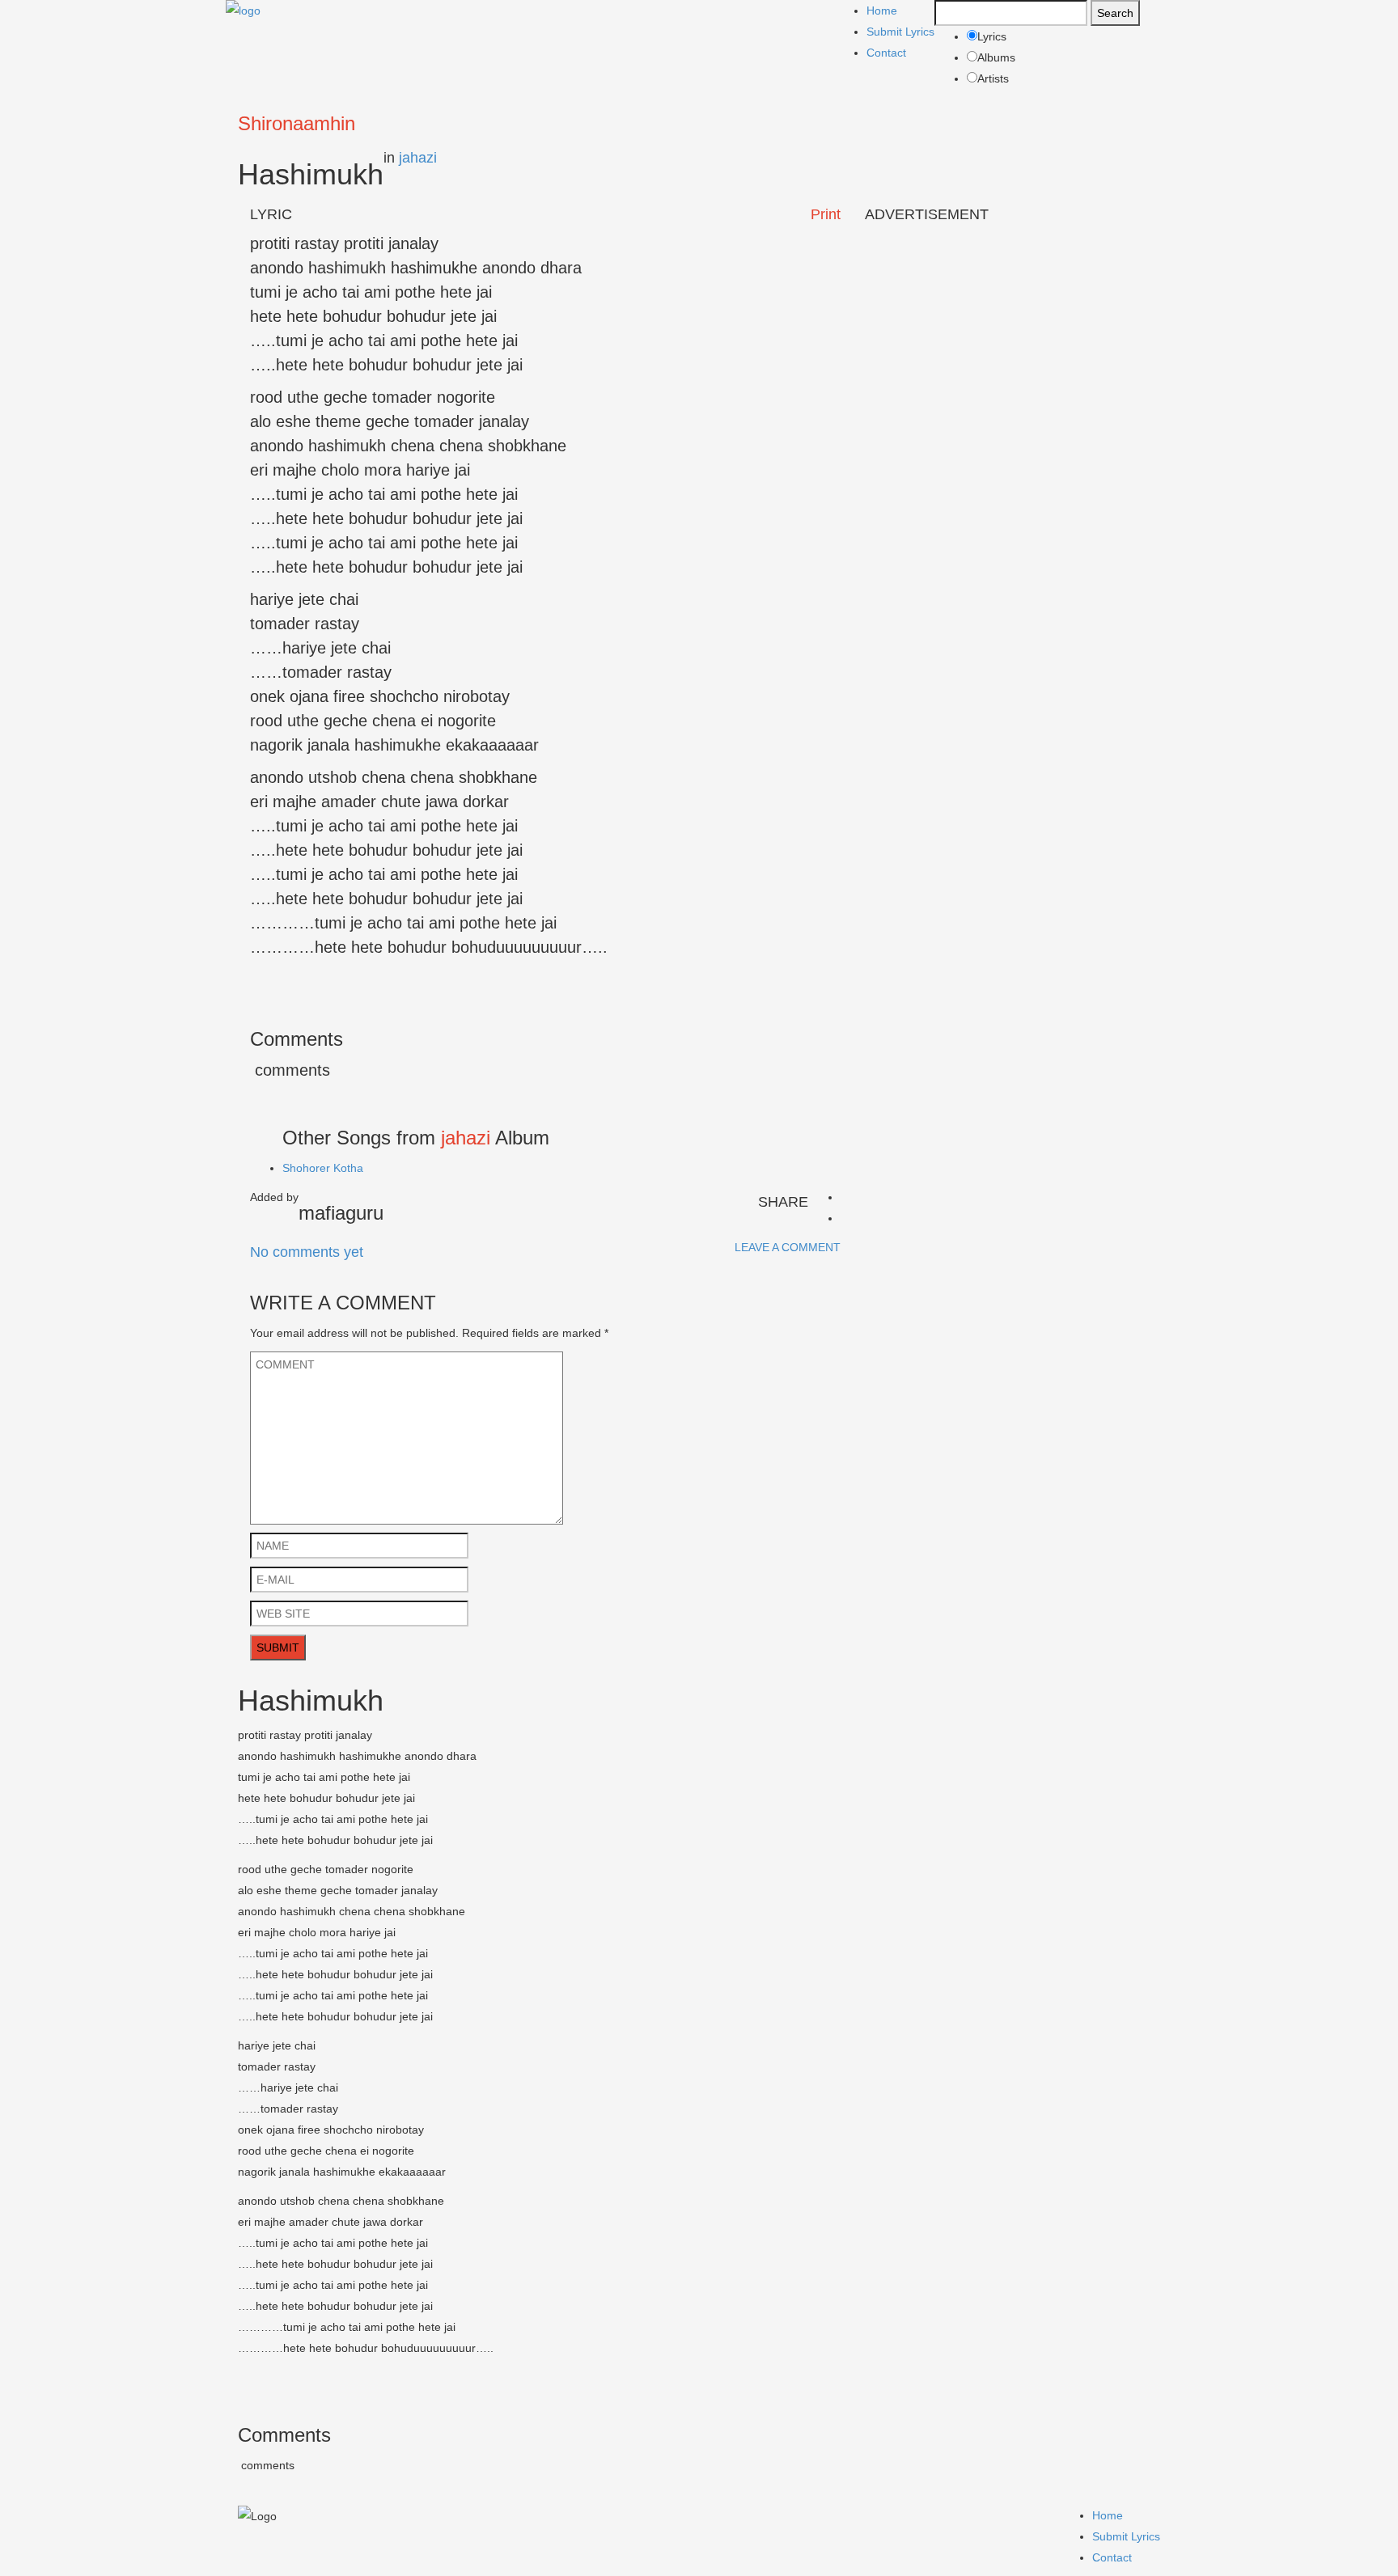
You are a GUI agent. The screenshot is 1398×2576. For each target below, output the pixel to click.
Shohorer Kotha (323, 1168)
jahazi (418, 158)
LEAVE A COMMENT (788, 1247)
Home (882, 11)
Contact (886, 53)
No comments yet (307, 1252)
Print (826, 214)
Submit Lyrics (900, 32)
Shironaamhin (297, 123)
